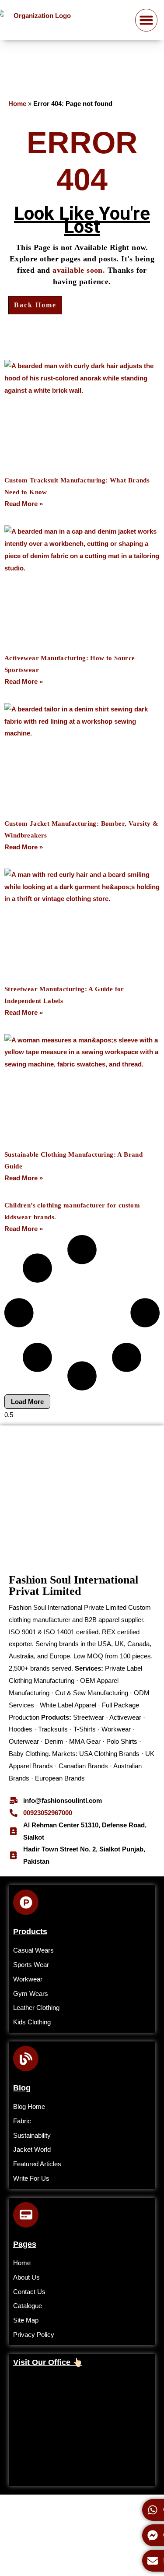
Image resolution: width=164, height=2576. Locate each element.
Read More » (24, 504)
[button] (147, 20)
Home (17, 104)
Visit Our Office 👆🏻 (48, 2362)
